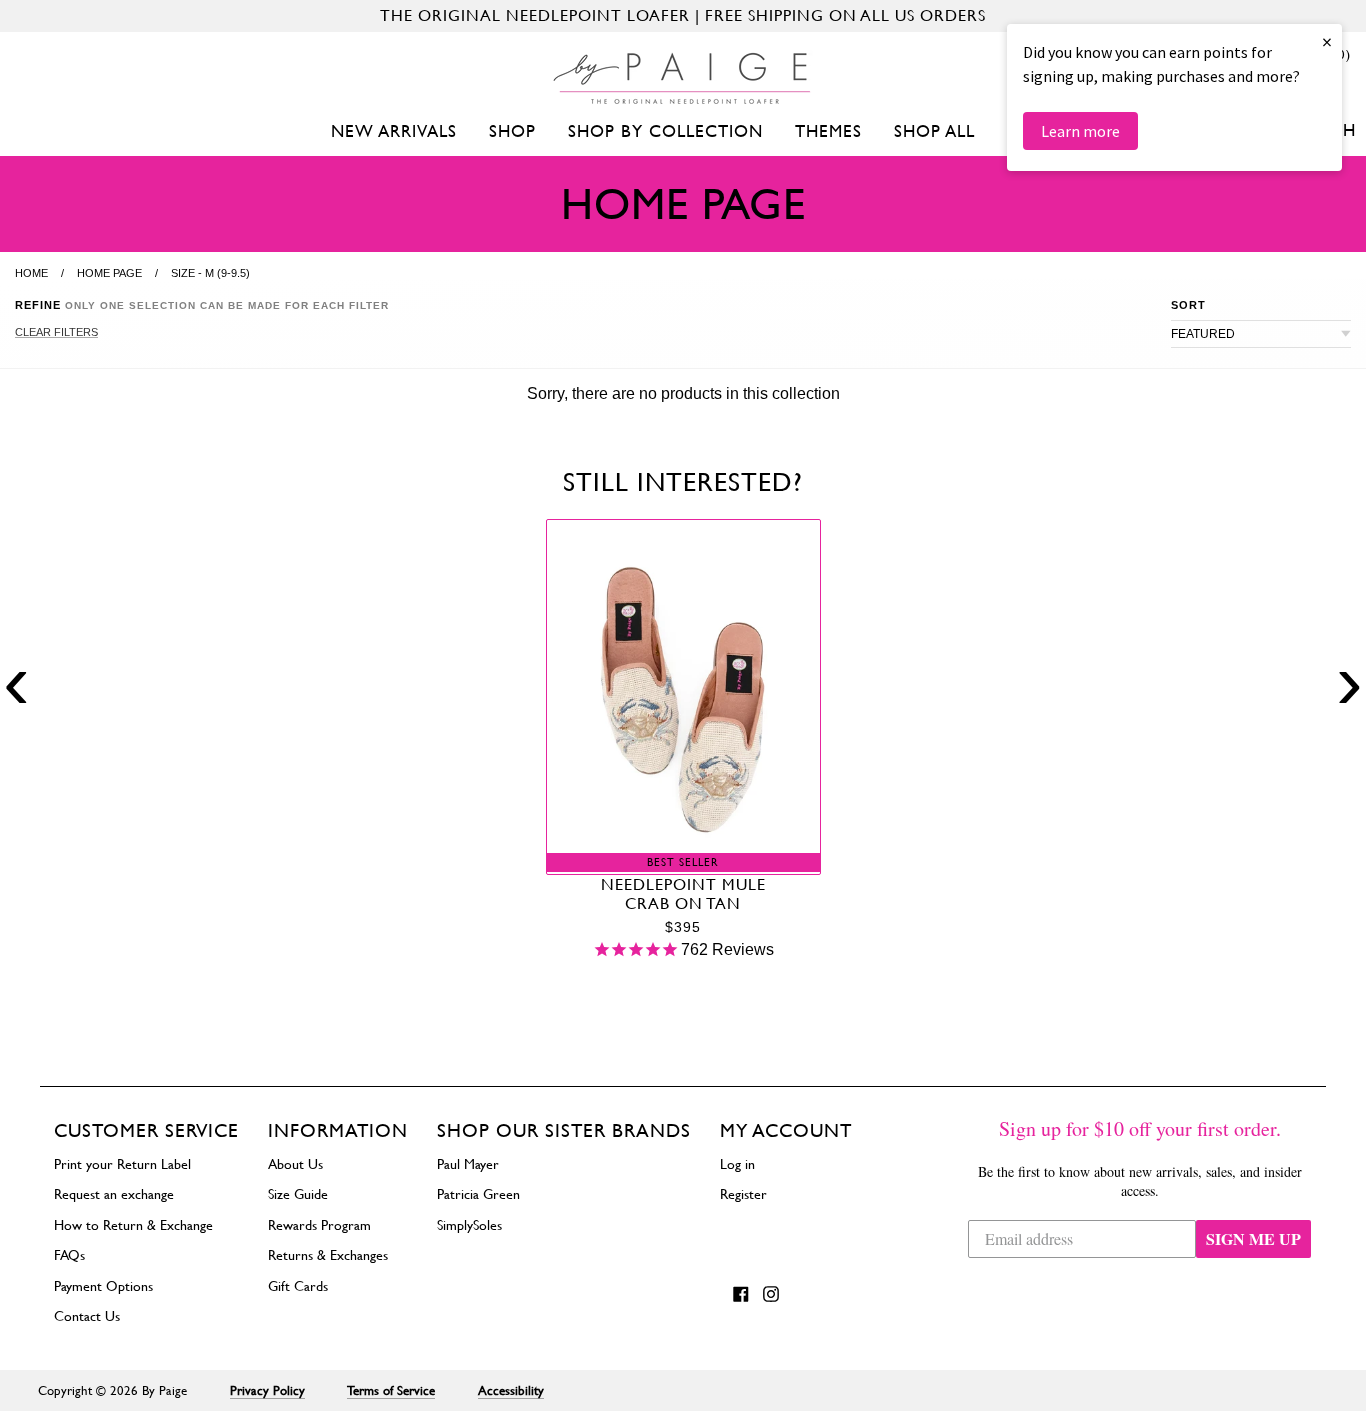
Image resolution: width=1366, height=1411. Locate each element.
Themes (828, 131)
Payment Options (103, 1286)
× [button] (1327, 41)
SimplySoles (469, 1225)
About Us (295, 1164)
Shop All (934, 131)
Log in (737, 1164)
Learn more (1080, 131)
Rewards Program (319, 1225)
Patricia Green (478, 1194)
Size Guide (298, 1194)
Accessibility (511, 1390)
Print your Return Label (122, 1164)
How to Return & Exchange (133, 1225)
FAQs (69, 1255)
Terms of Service (391, 1390)
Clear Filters (56, 332)
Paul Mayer (468, 1164)
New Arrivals (394, 131)
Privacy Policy (267, 1390)
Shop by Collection (665, 131)
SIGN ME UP (1253, 1238)
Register (743, 1194)
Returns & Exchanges (328, 1255)
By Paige (164, 1390)
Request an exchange (114, 1194)
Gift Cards (298, 1286)
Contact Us (87, 1316)
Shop (512, 131)
